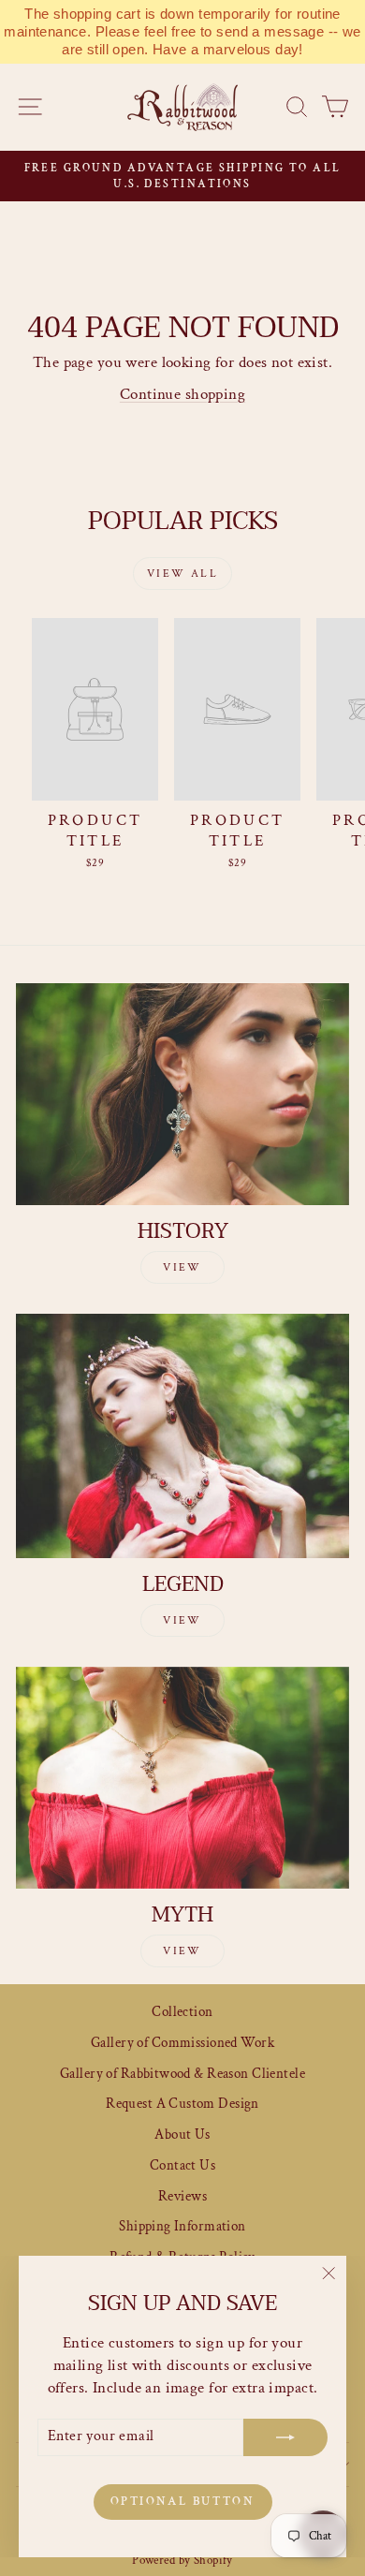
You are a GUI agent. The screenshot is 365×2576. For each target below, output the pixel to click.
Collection (182, 2012)
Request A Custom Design (182, 2104)
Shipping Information (182, 2226)
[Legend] (182, 1435)
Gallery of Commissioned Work (182, 2043)
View (182, 1267)
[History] (182, 1094)
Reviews (182, 2196)
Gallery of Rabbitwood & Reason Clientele (182, 2074)
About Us (182, 2134)
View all (182, 574)
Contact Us (182, 2165)
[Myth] (182, 1778)
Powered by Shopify (182, 2561)
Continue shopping (182, 394)
